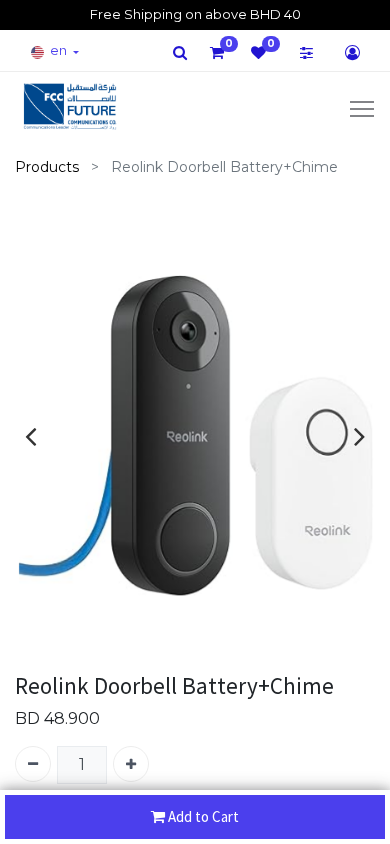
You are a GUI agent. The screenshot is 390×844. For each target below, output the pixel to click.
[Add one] (131, 764)
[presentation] (30, 436)
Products (47, 167)
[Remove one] (33, 764)
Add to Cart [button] (203, 816)
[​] (180, 52)
